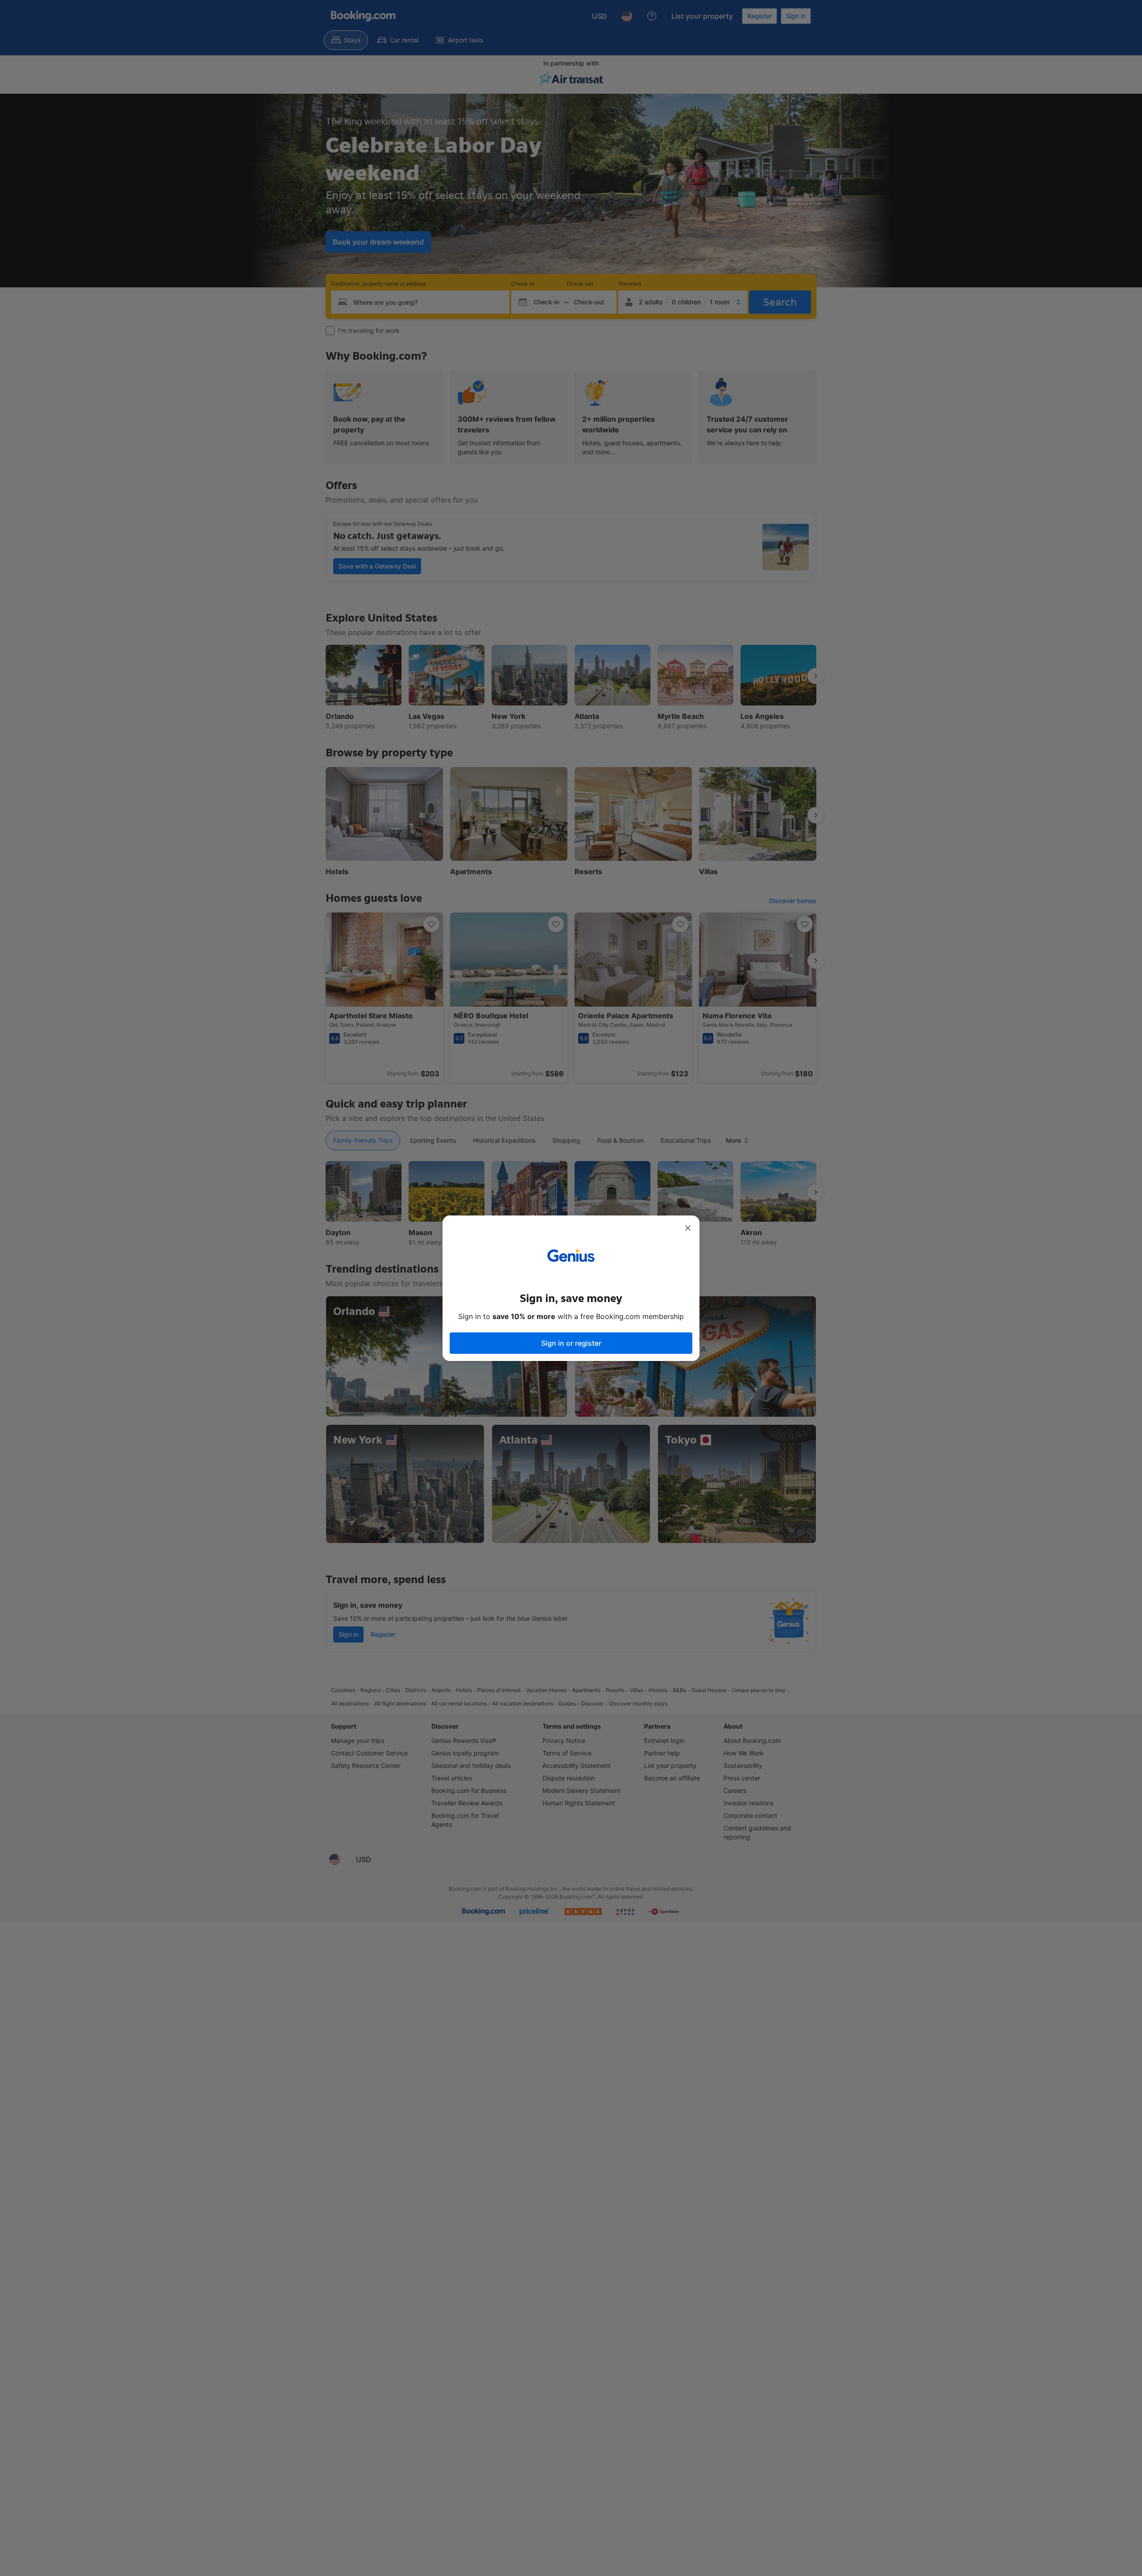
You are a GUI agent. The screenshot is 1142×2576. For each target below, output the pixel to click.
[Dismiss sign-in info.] (688, 1228)
